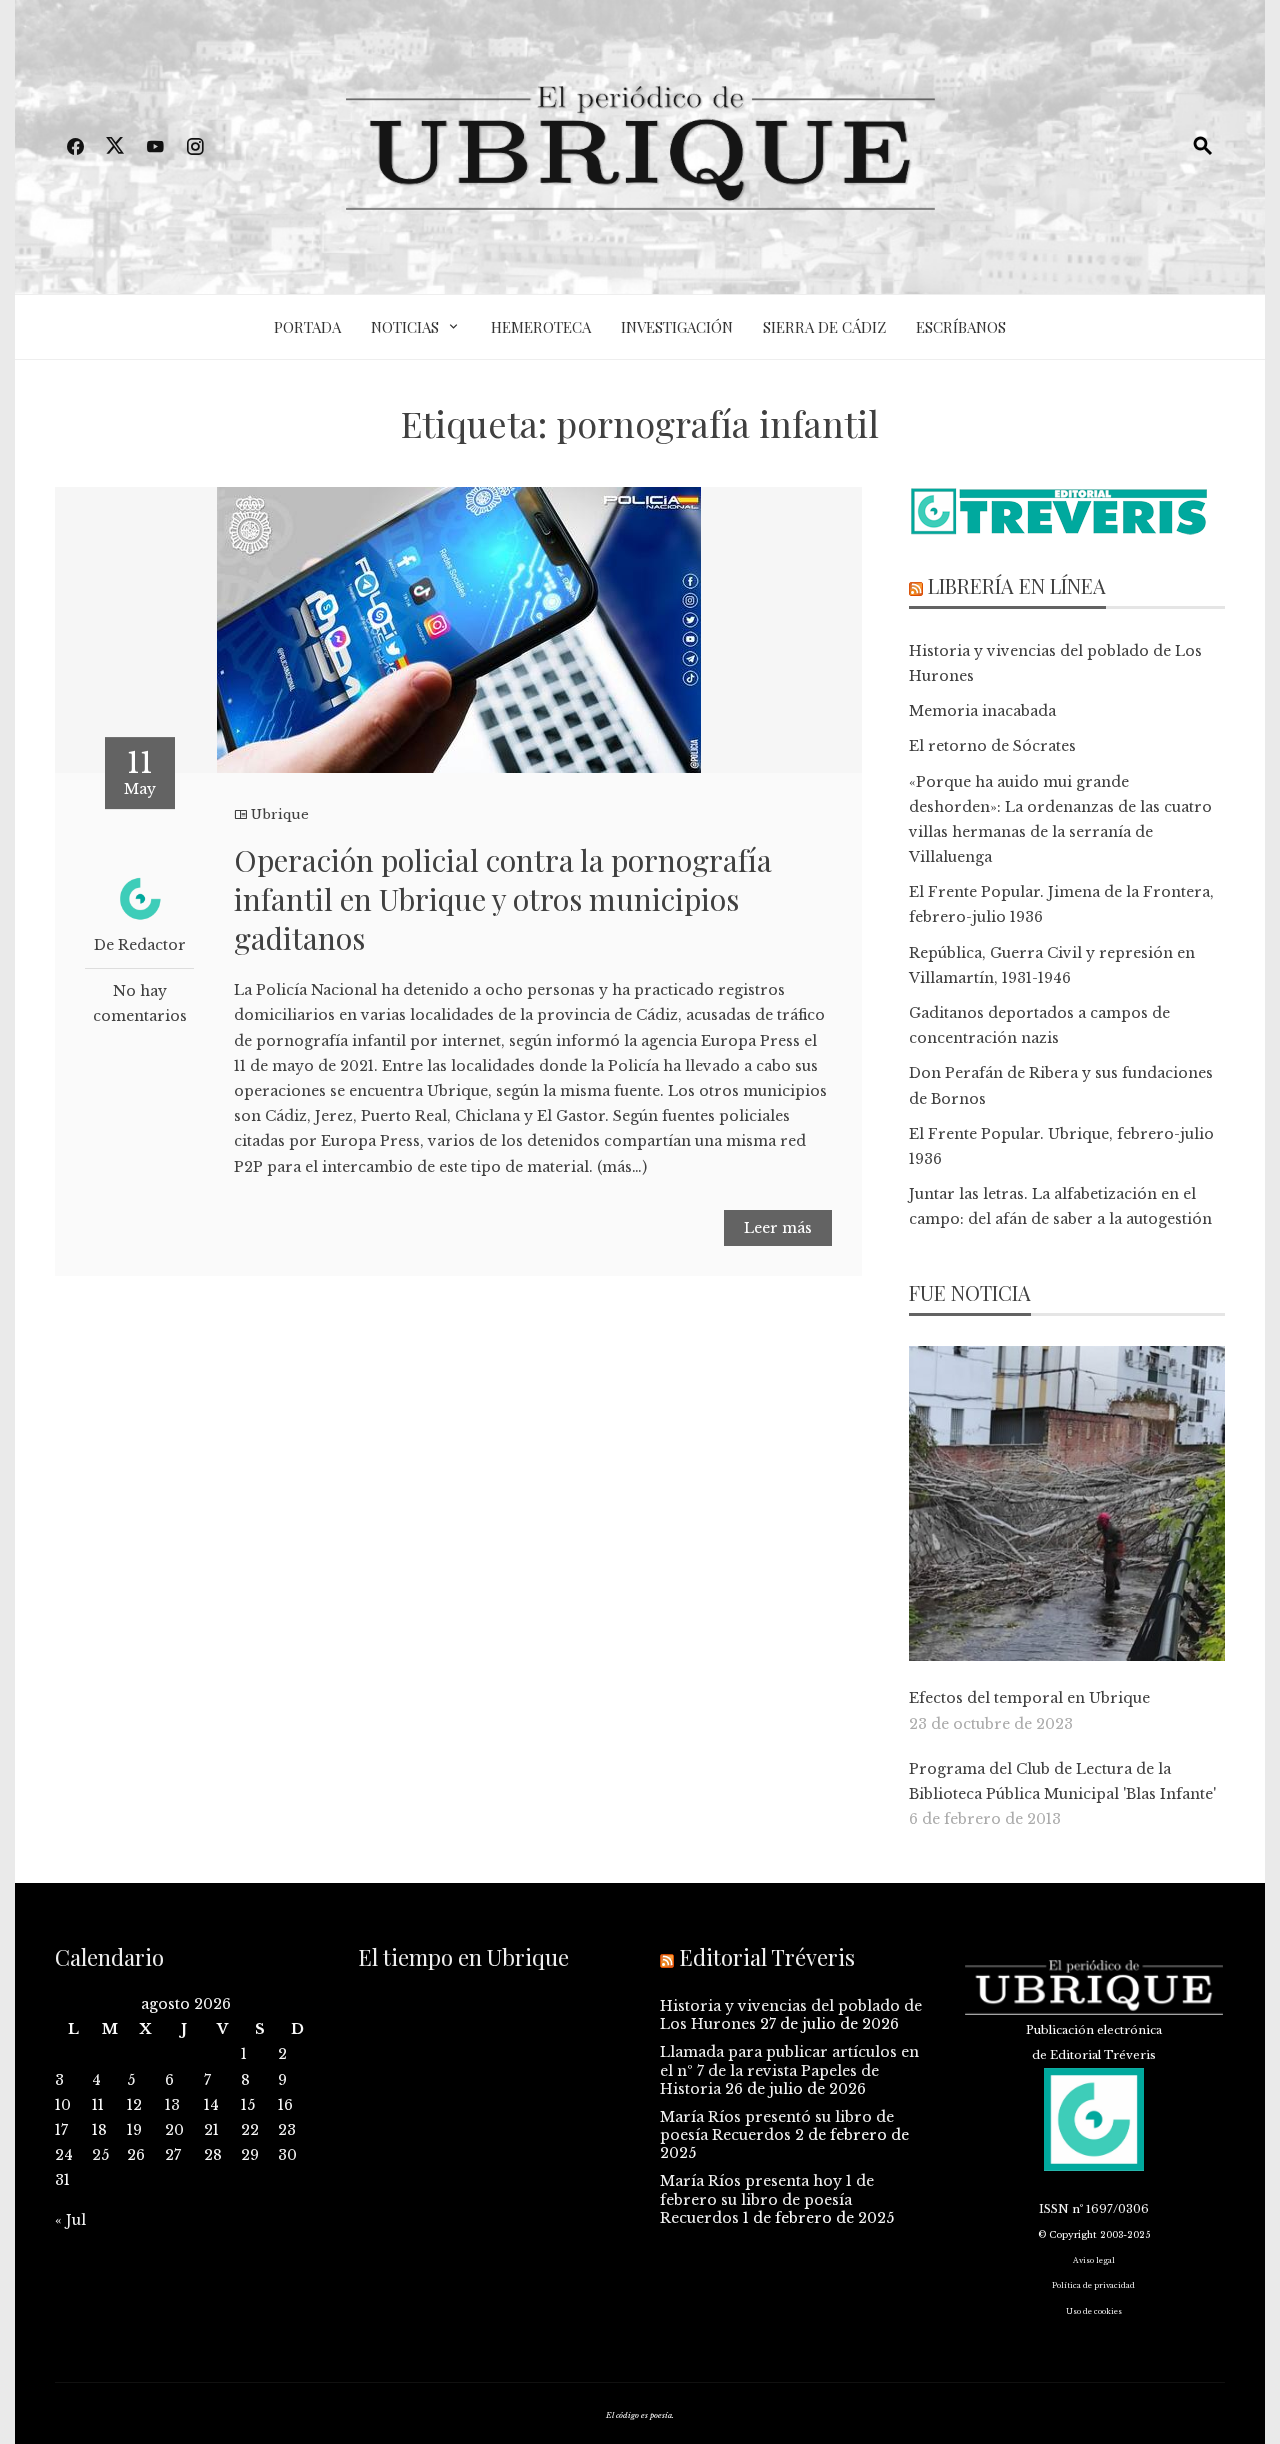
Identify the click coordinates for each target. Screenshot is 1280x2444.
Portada (307, 327)
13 (172, 2105)
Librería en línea (1017, 585)
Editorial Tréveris (767, 1957)
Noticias (405, 327)
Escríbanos (961, 327)
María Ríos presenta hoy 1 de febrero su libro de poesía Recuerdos (767, 2199)
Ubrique (280, 814)
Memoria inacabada (982, 711)
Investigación (677, 327)
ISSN (1054, 2209)
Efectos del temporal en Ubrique (1029, 1698)
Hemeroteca (541, 327)
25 (100, 2155)
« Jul (70, 2220)
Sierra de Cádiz (824, 327)
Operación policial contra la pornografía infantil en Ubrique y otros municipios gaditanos (503, 899)
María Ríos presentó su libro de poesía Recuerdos (777, 2126)
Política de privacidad (1093, 2285)
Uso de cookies (1094, 2311)
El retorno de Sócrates (992, 746)
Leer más (778, 1228)
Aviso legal (1094, 2260)
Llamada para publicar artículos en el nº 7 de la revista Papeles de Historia (789, 2070)
